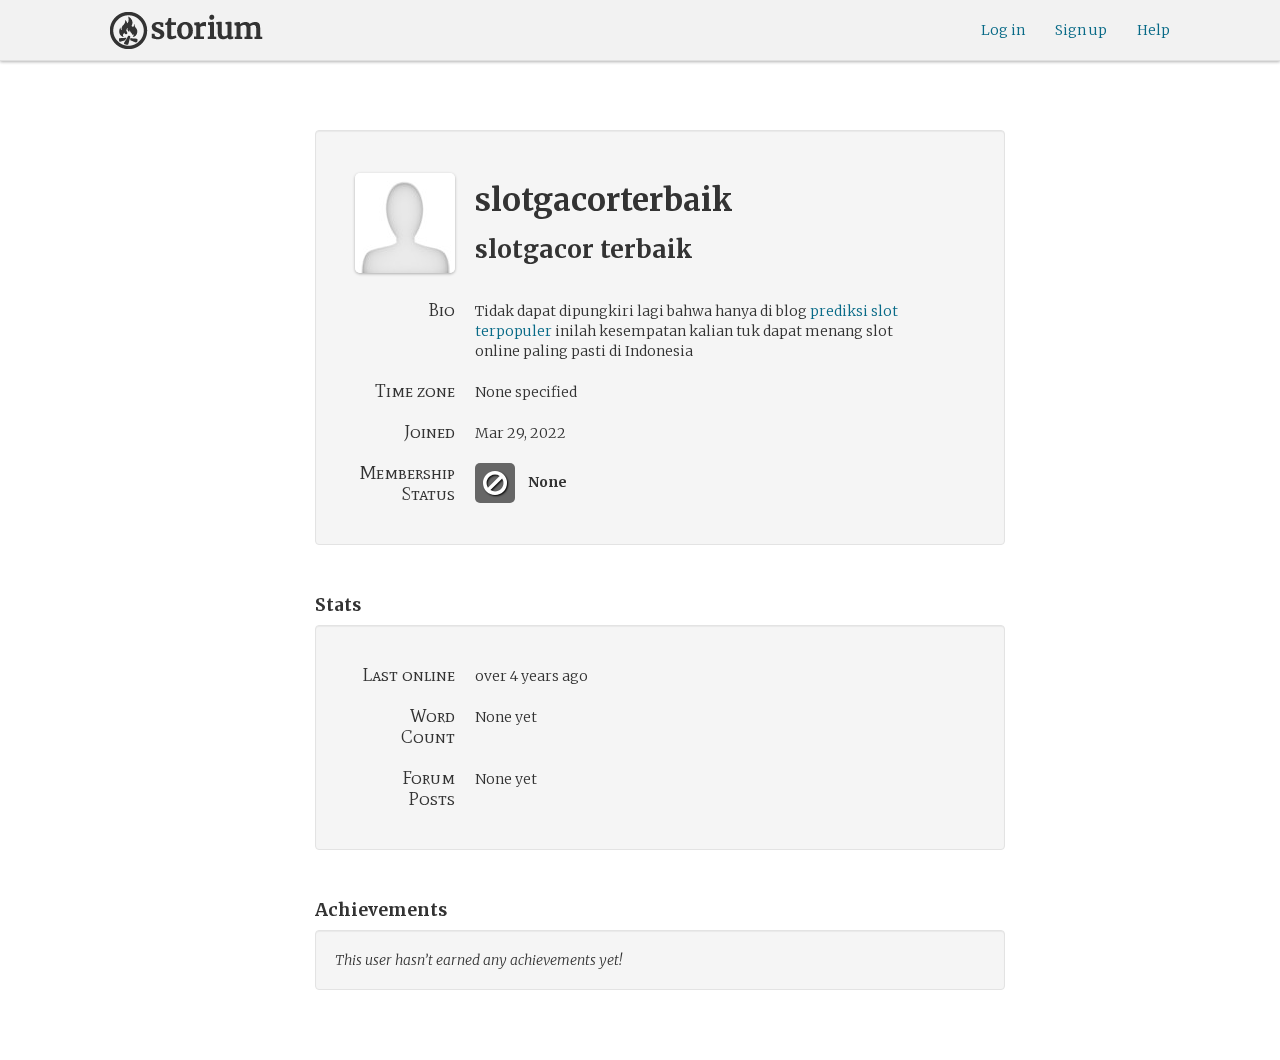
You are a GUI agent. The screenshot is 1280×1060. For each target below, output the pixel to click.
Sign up (1081, 30)
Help (1153, 30)
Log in (1003, 30)
